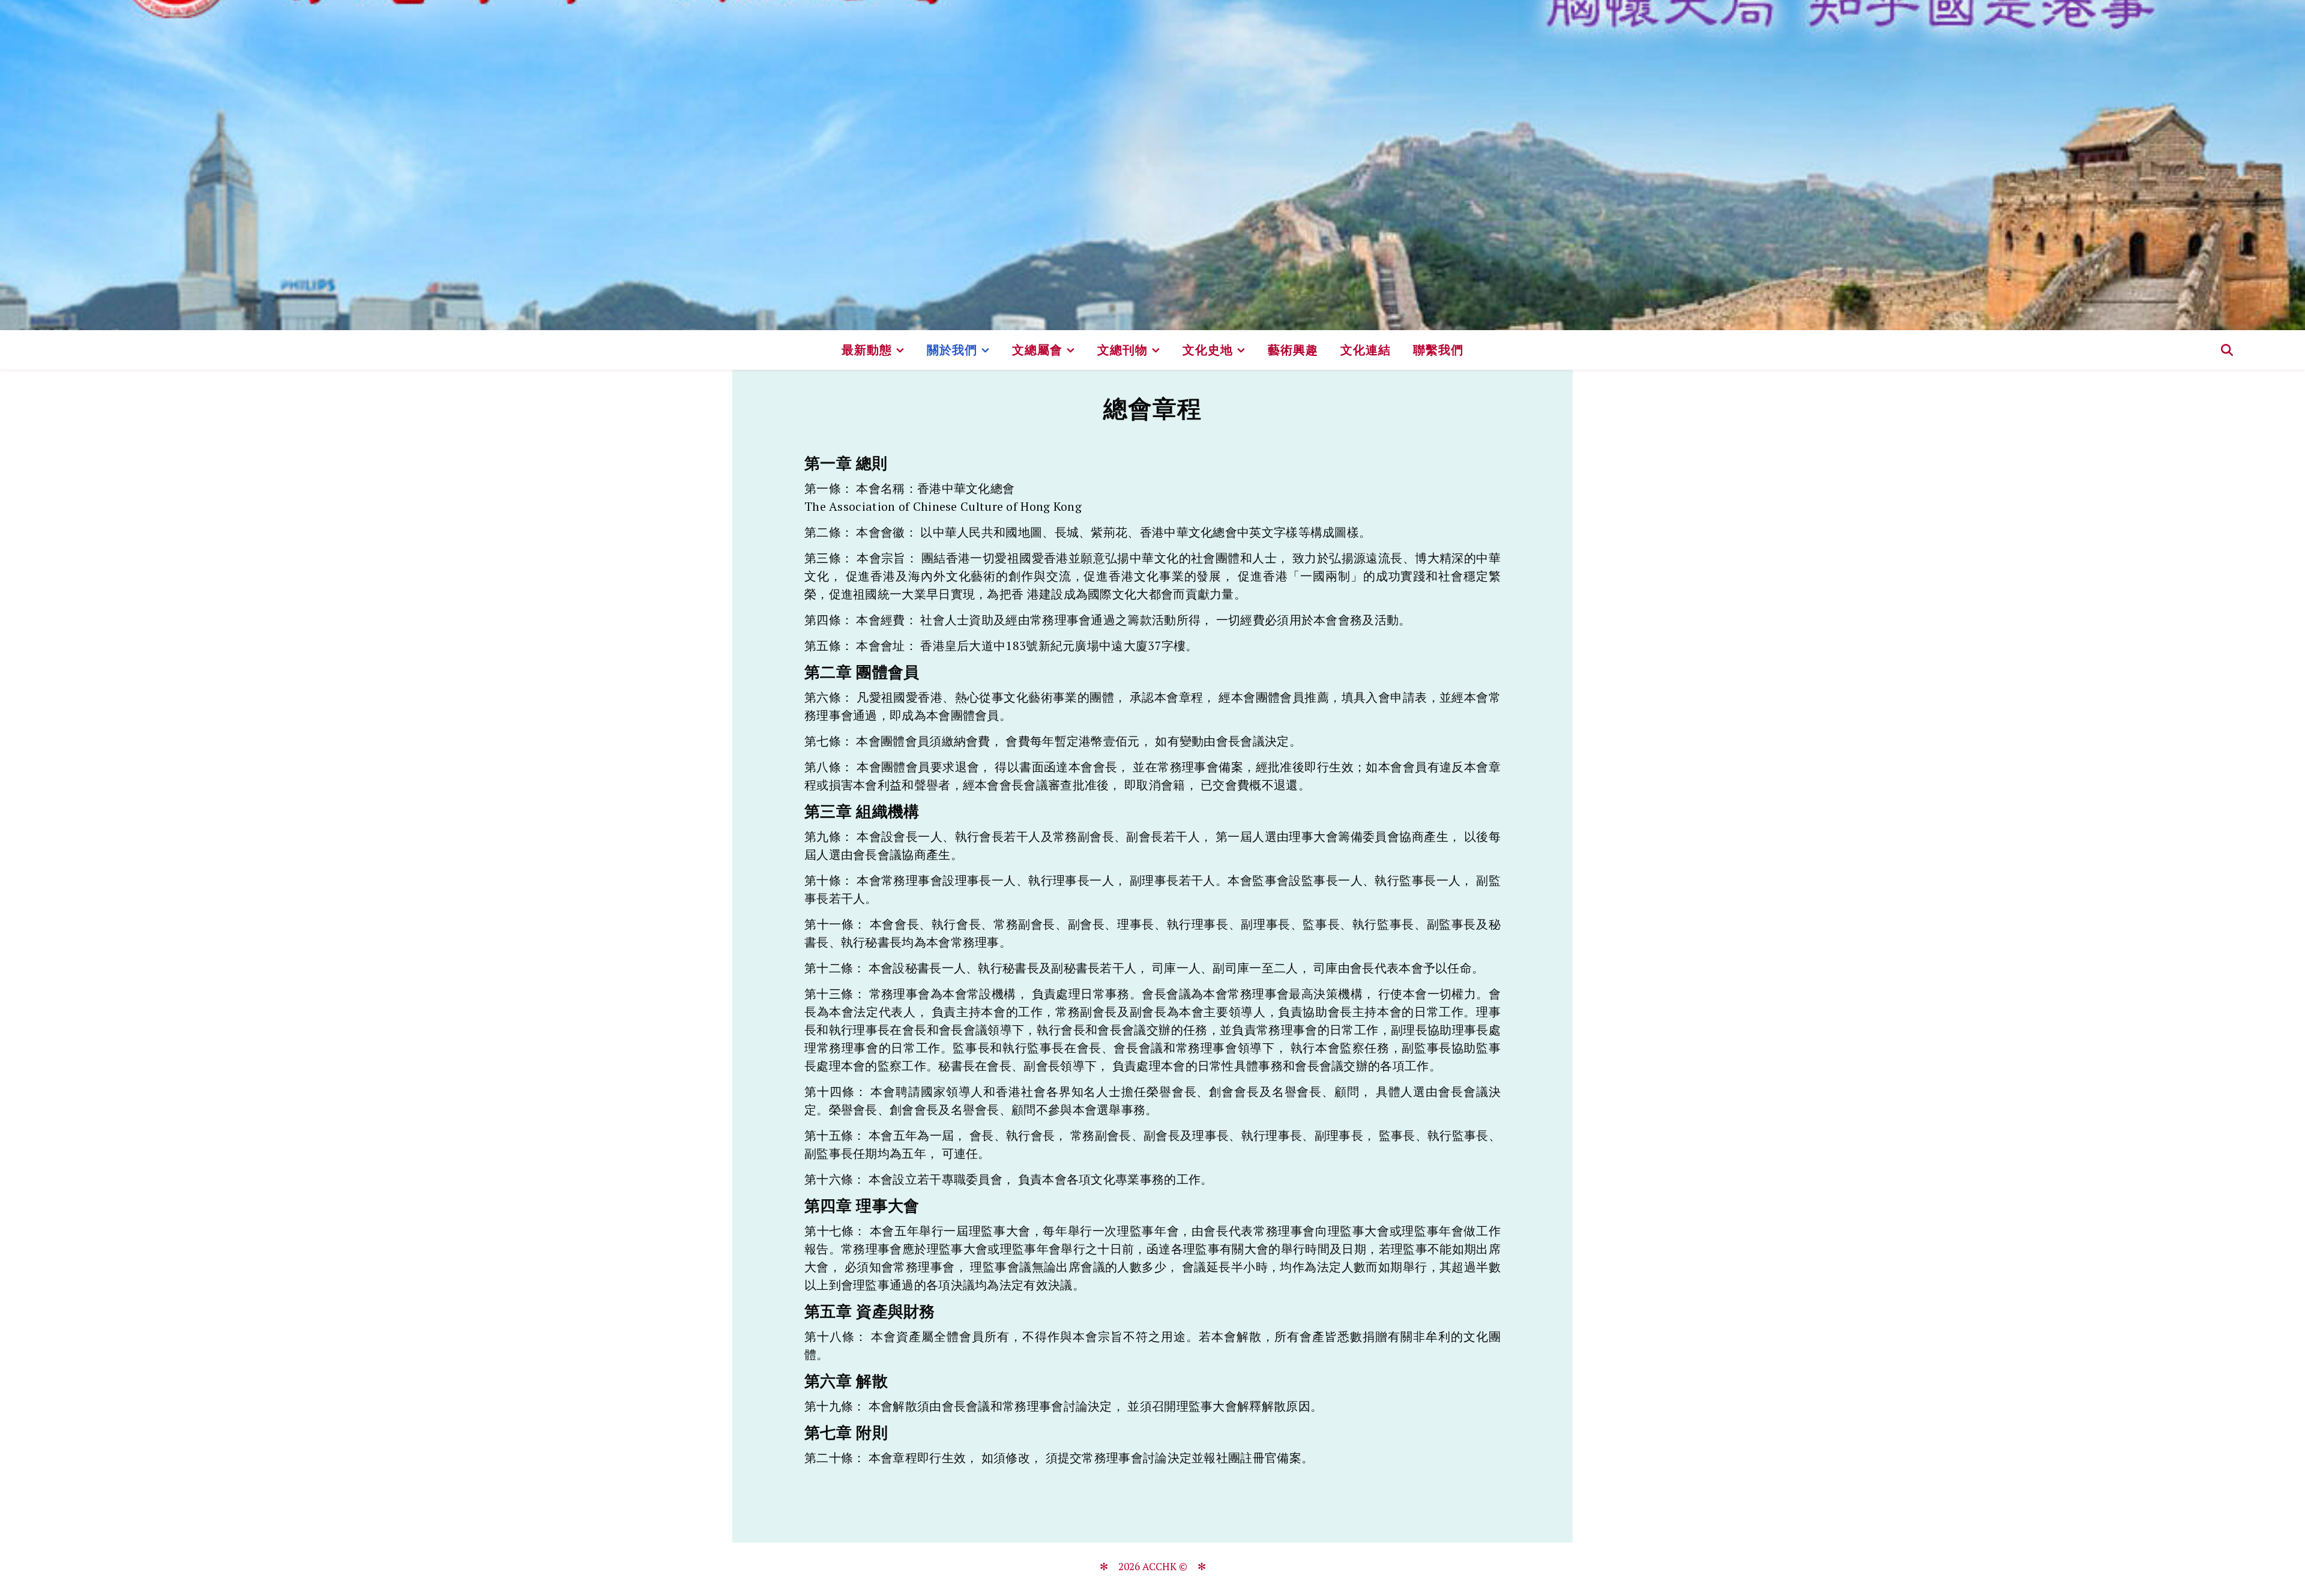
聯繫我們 (1438, 350)
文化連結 (1366, 350)
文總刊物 (1122, 350)
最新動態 (867, 350)
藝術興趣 (1293, 350)
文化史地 (1208, 350)
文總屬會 (1037, 350)
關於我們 (952, 350)
